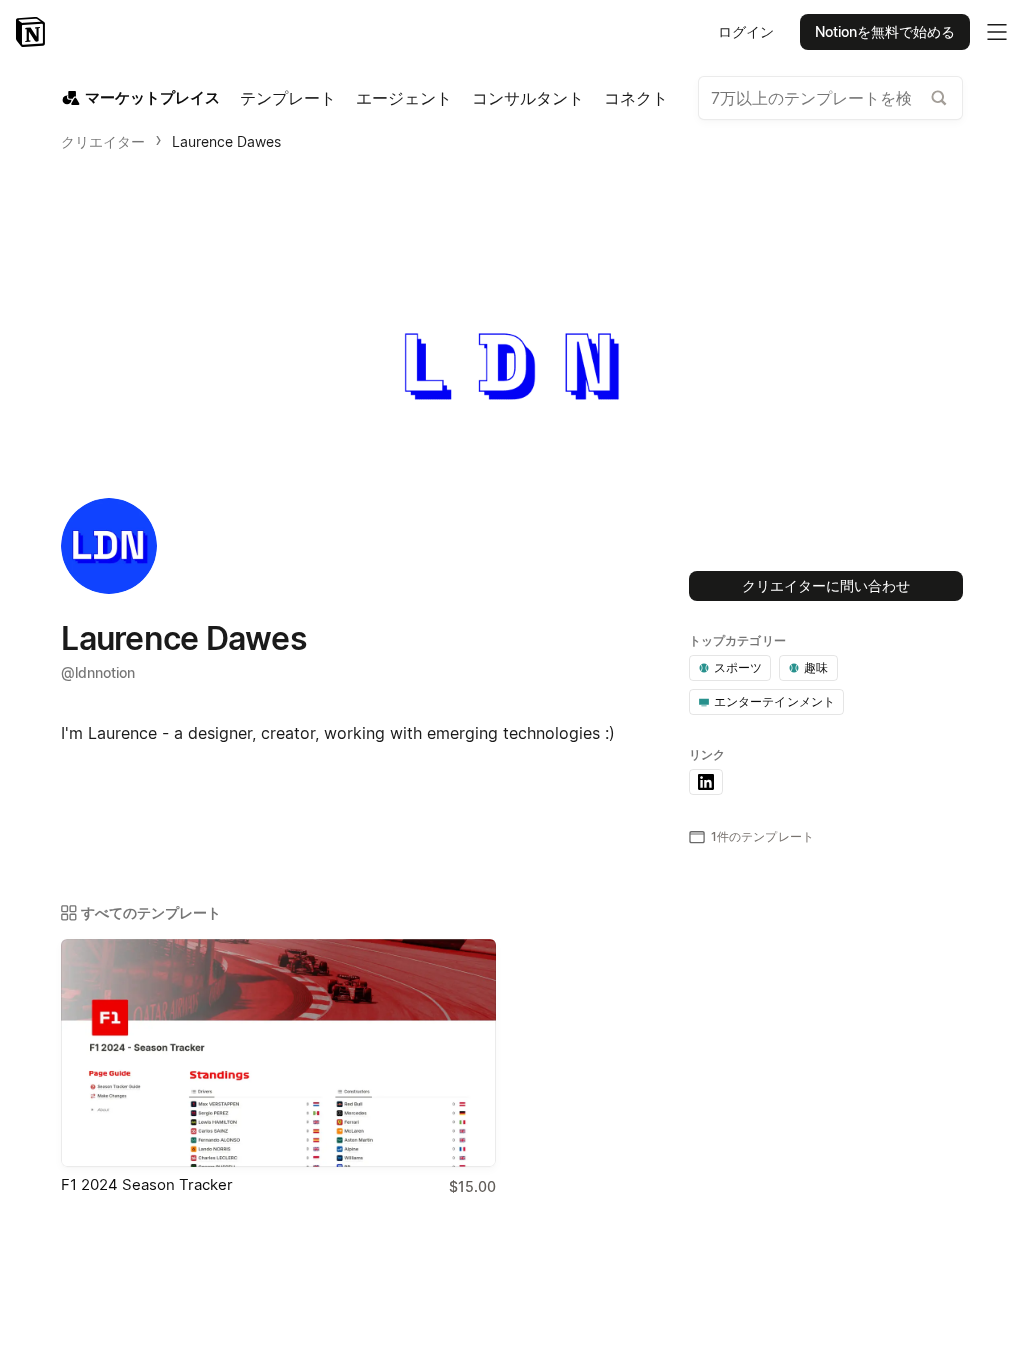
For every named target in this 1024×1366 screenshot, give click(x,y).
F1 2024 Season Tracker (147, 1184)
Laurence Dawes (226, 141)
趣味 (816, 667)
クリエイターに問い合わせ (826, 585)
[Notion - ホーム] (32, 32)
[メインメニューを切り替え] (997, 32)
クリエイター (103, 141)
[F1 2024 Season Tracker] (278, 1053)
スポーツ (738, 667)
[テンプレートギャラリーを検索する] (939, 98)
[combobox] (830, 98)
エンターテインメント (774, 701)
